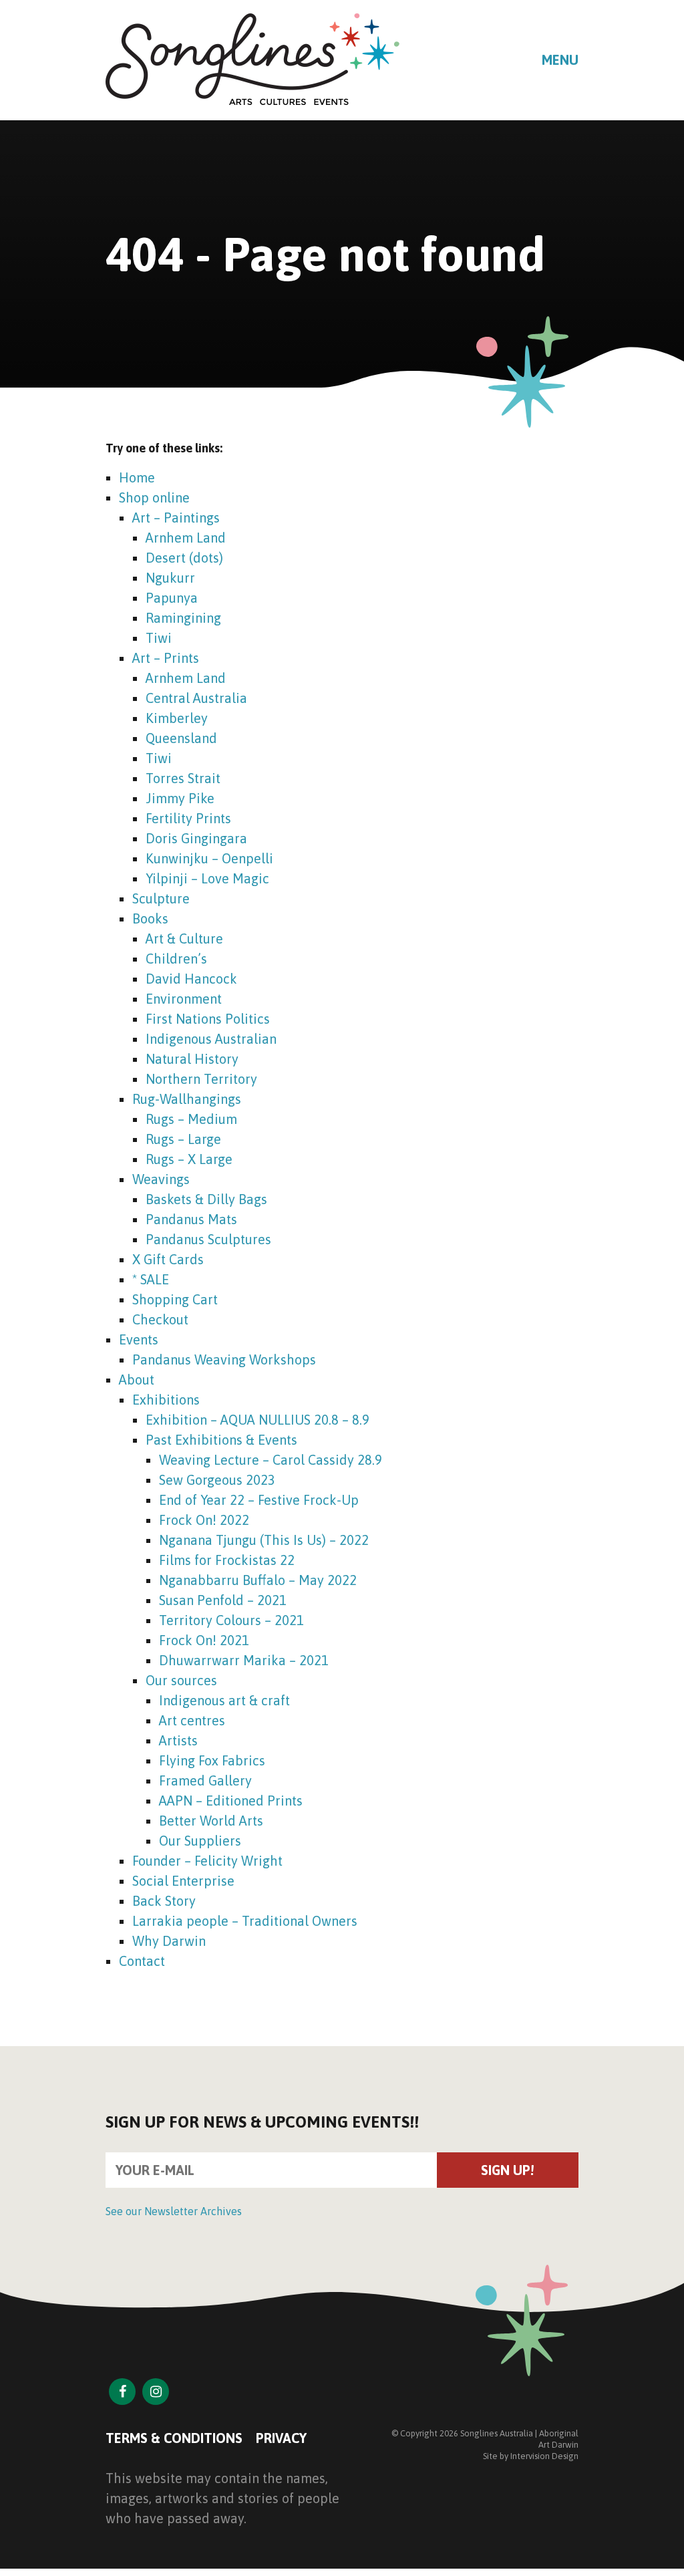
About (137, 1380)
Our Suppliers (200, 1841)
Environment (184, 999)
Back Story (164, 1901)
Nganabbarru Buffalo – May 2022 (258, 1580)
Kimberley (177, 718)
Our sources (181, 1680)
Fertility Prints (188, 818)
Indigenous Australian (211, 1039)
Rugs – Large (183, 1139)
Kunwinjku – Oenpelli (209, 858)
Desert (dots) (184, 558)
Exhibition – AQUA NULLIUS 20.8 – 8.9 (258, 1420)
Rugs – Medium (191, 1119)
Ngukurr (170, 578)
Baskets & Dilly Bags (206, 1199)
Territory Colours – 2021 (231, 1620)
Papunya (172, 598)
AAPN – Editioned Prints (231, 1801)
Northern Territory (201, 1079)
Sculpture (161, 898)
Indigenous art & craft (224, 1700)
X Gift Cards (168, 1259)
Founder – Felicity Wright (207, 1861)
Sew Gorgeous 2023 (217, 1480)
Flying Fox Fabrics (212, 1760)
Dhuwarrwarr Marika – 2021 (244, 1660)
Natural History (192, 1059)
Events (139, 1339)
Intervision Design (544, 2456)
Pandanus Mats (191, 1219)
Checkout (160, 1319)
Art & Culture (184, 939)
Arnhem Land (186, 538)
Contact (142, 1961)
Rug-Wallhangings (187, 1099)
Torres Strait (183, 778)
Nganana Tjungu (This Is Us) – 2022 (264, 1540)
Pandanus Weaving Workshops (224, 1359)
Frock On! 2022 (204, 1520)
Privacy (281, 2438)
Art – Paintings (176, 518)
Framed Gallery (205, 1780)
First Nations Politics (208, 1019)
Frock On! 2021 (204, 1640)
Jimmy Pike (180, 798)
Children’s (176, 959)
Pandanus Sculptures (208, 1239)
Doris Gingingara (196, 838)
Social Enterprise (183, 1881)
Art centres (192, 1720)
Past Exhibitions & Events (221, 1440)
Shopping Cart (175, 1299)
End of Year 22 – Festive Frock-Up (259, 1500)
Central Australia (196, 698)
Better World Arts (211, 1821)
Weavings (161, 1179)
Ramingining (183, 618)
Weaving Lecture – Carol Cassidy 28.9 (271, 1460)
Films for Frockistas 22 (227, 1560)
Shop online (154, 497)
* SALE (151, 1279)
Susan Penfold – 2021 (223, 1600)
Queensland (181, 738)
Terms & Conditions (174, 2438)
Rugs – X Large (189, 1159)
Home (137, 477)
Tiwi (159, 638)
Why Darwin (169, 1941)
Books (150, 918)
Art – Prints (166, 658)
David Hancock (191, 979)
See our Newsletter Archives (174, 2211)
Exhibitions (166, 1400)
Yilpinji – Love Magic (207, 878)
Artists (178, 1740)
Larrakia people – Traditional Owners (245, 1921)
